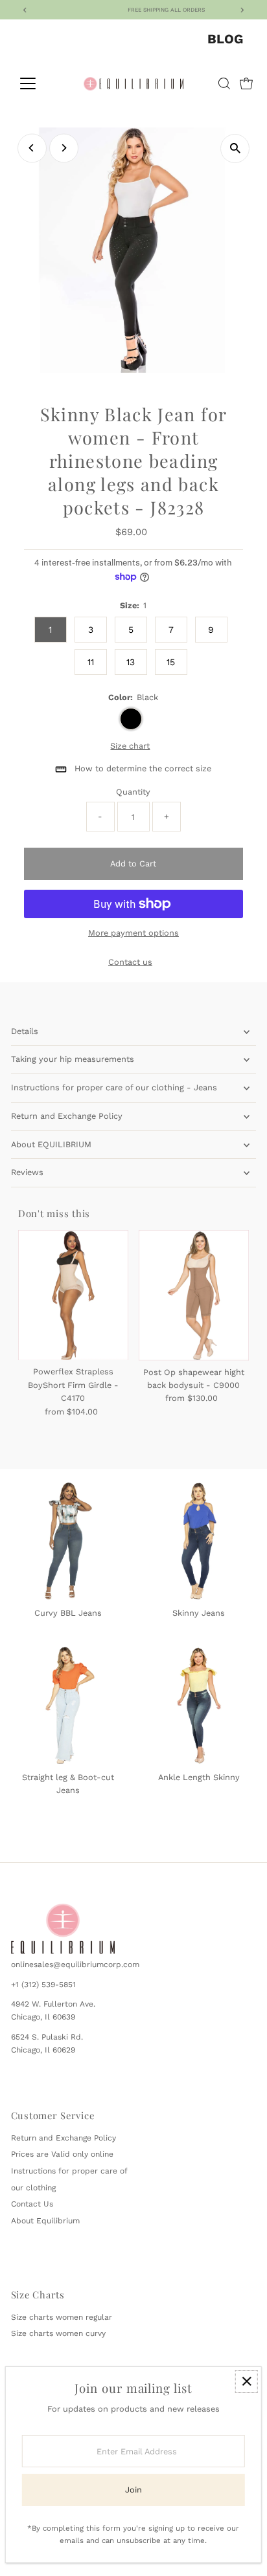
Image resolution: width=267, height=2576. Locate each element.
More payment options (133, 933)
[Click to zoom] (235, 149)
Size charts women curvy (58, 2333)
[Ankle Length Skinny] (199, 1703)
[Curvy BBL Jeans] (68, 1539)
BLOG (225, 39)
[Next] (64, 148)
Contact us (130, 963)
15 (171, 662)
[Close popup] (247, 2382)
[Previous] (32, 148)
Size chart (130, 746)
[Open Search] (224, 83)
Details (25, 1031)
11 (91, 662)
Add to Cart (133, 864)
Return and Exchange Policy (67, 1116)
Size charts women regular (62, 2317)
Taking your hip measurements (73, 1059)
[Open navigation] (40, 83)
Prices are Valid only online (62, 2154)
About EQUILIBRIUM (51, 1144)
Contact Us (32, 2204)
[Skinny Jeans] (199, 1539)
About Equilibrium (45, 2221)
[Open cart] (246, 83)
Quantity (133, 792)
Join (133, 2490)
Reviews (27, 1172)
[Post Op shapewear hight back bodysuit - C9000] (194, 1295)
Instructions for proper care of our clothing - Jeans (114, 1087)
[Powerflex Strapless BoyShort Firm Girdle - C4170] (73, 1295)
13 (131, 662)
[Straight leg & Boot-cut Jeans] (68, 1703)
